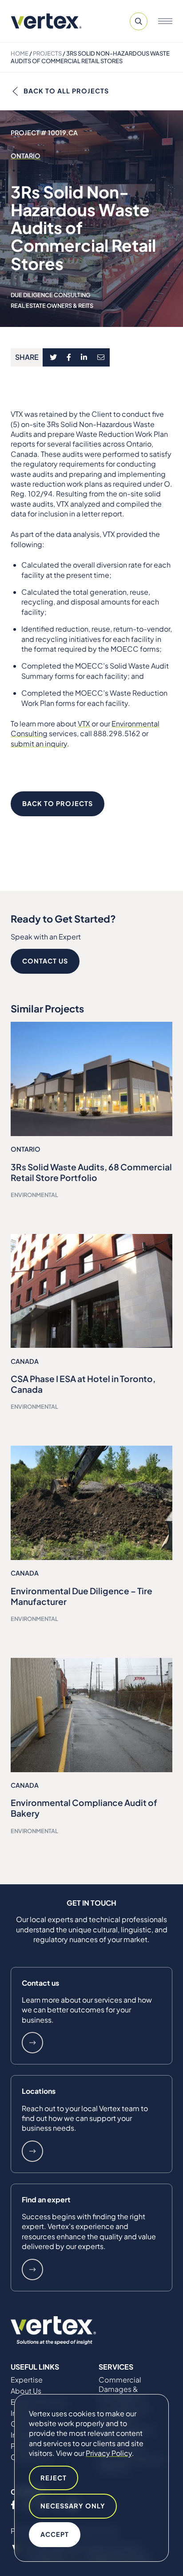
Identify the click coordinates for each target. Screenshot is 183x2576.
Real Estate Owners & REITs (52, 306)
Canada (25, 1361)
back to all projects (66, 91)
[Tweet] (53, 358)
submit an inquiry (39, 744)
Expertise (27, 2380)
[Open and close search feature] (139, 21)
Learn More (32, 2043)
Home (20, 53)
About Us (26, 2391)
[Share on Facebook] (69, 358)
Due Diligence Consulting (50, 295)
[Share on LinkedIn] (84, 358)
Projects (47, 53)
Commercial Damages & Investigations (122, 2389)
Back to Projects (58, 803)
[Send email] (101, 358)
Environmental (34, 1195)
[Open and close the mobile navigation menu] (165, 21)
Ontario (26, 156)
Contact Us (45, 961)
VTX (84, 724)
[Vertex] (46, 21)
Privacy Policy (109, 2453)
